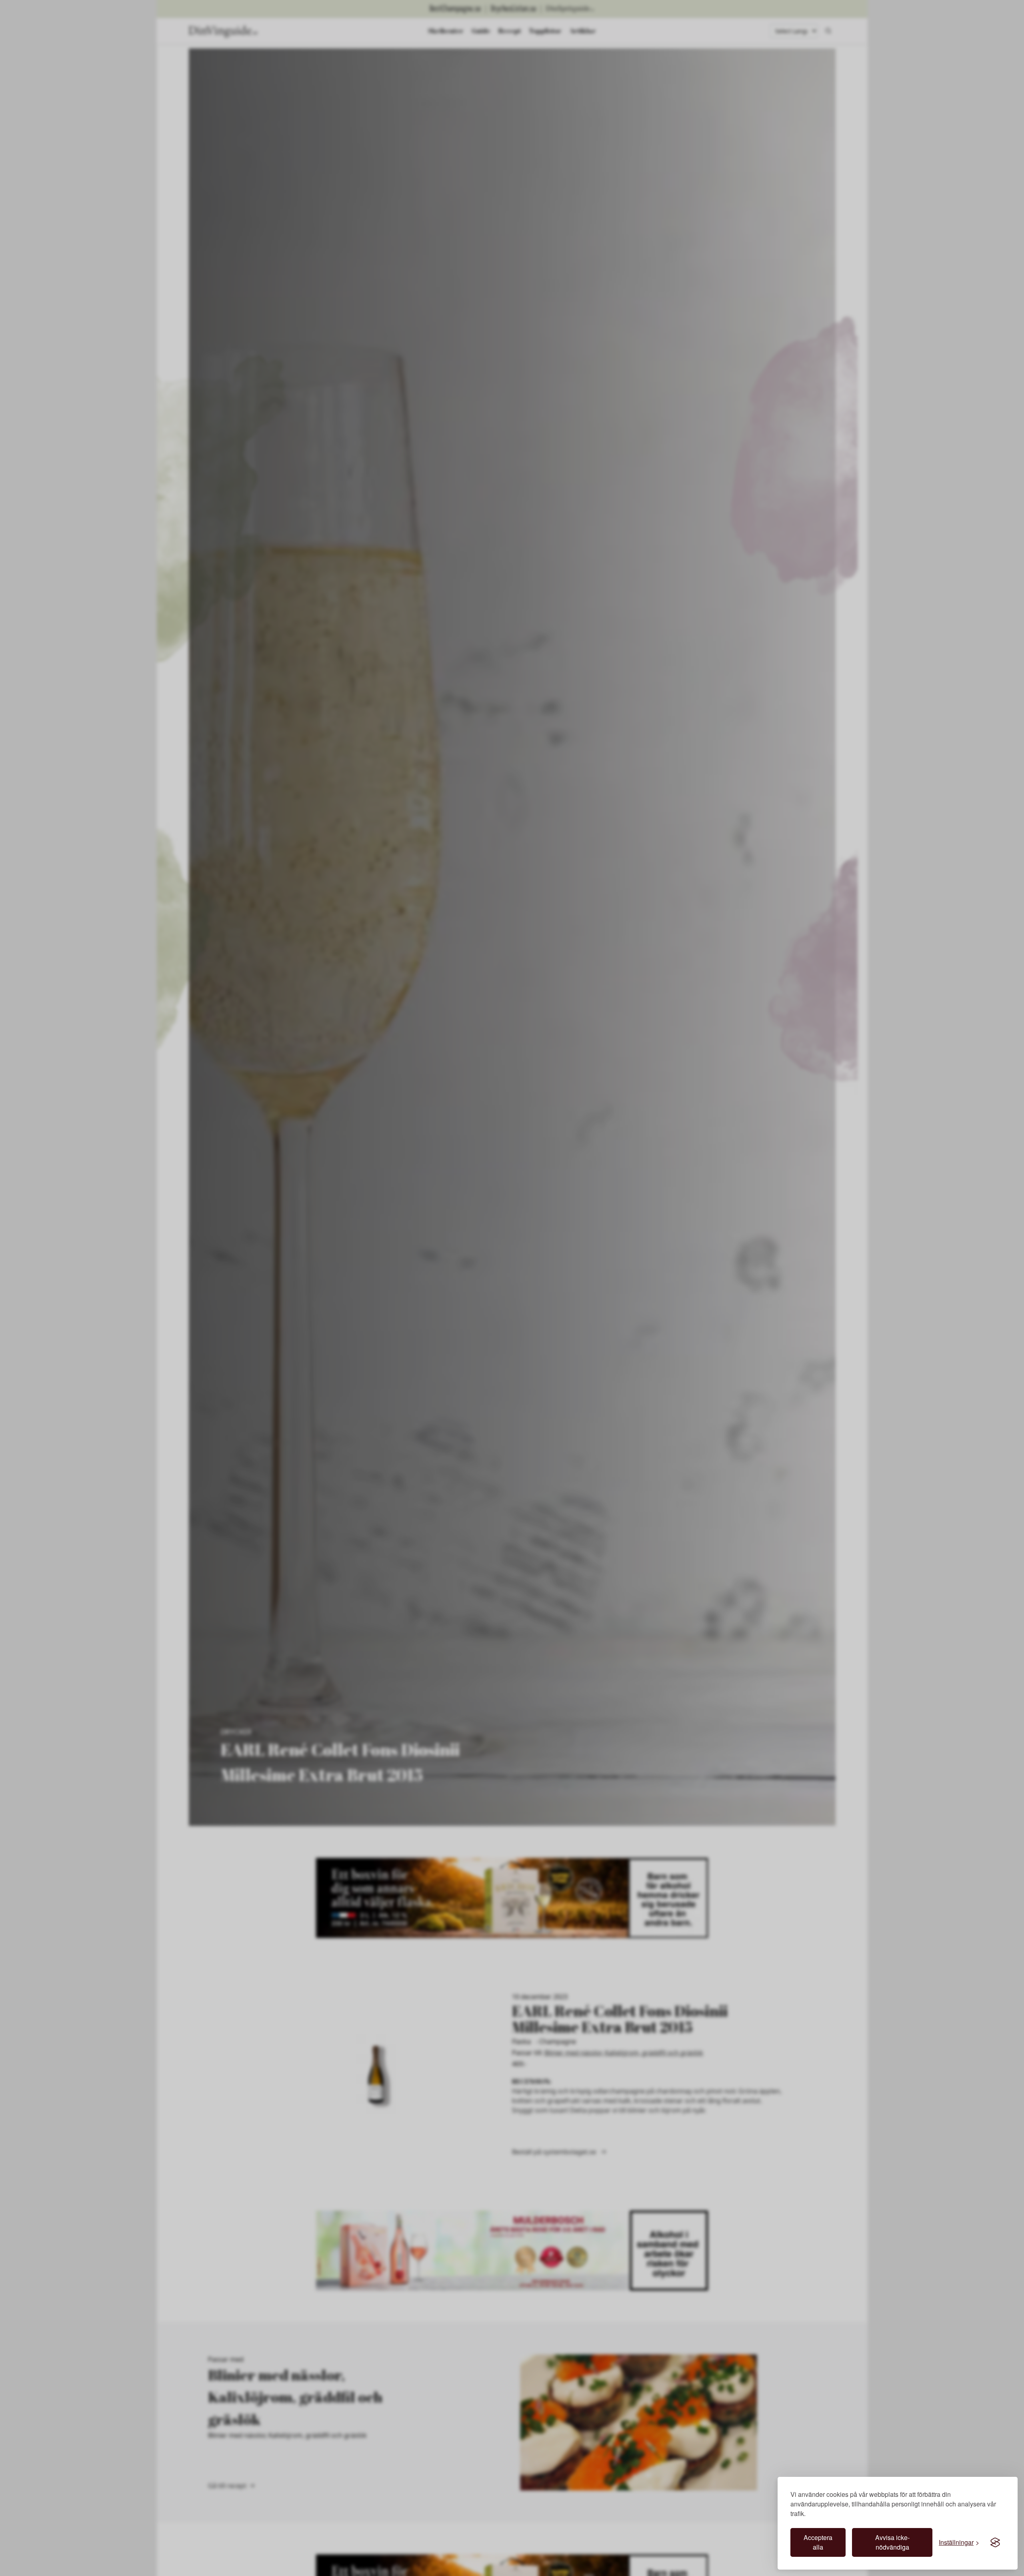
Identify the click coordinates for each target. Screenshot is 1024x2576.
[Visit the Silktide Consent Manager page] (995, 2542)
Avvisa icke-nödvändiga (892, 2542)
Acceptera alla (818, 2542)
